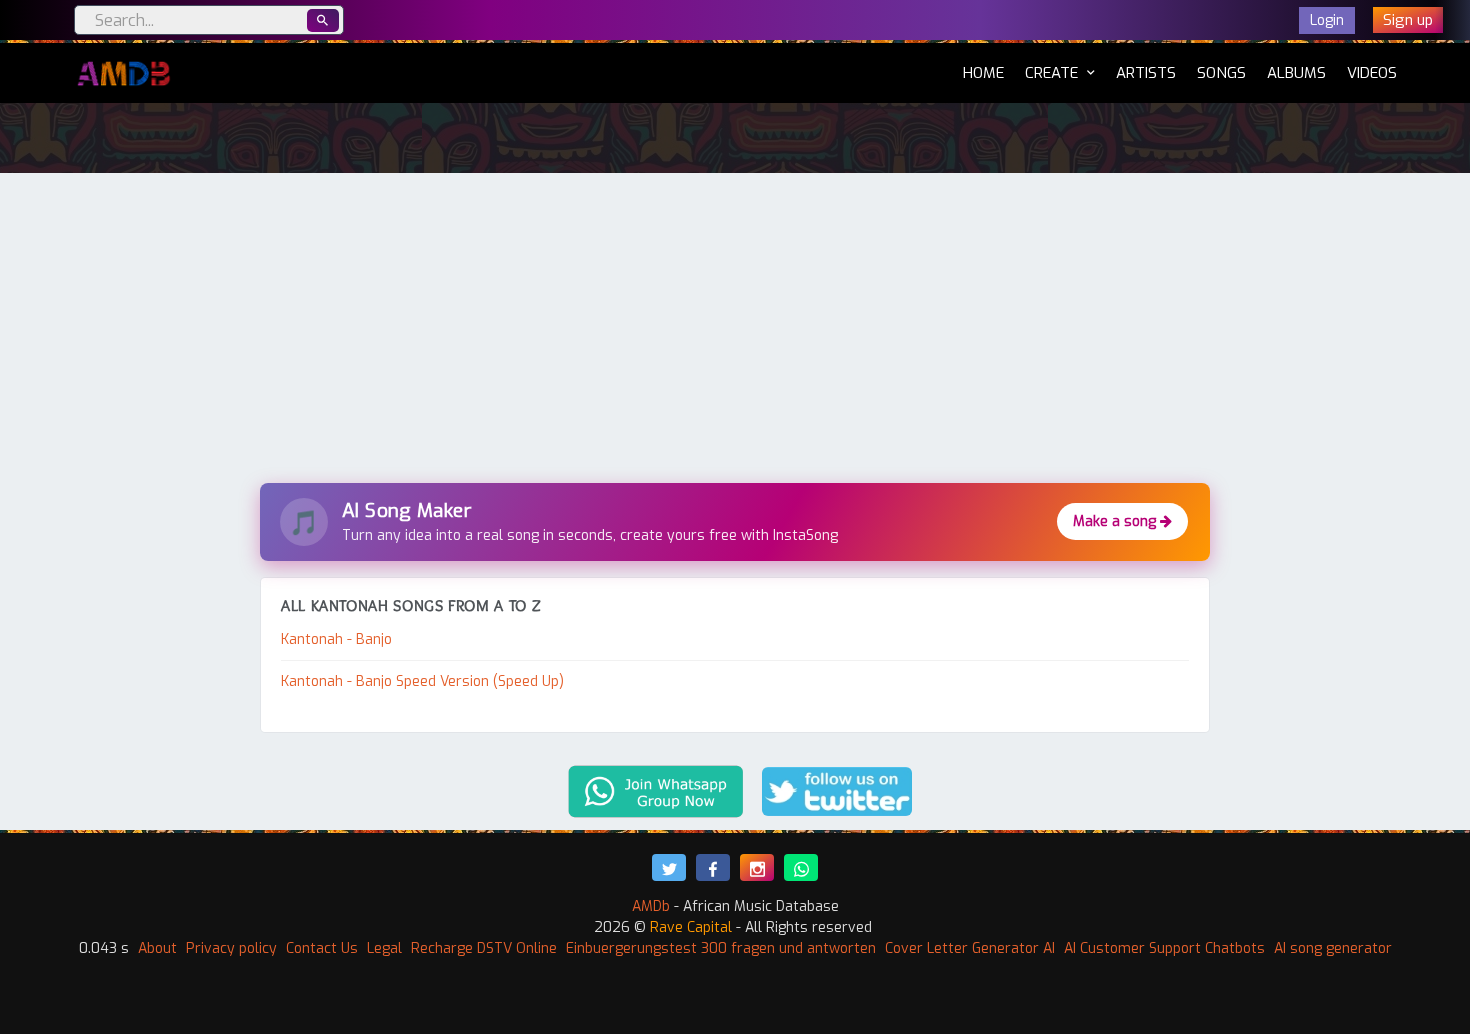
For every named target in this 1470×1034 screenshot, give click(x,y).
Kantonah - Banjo (336, 639)
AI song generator (1333, 948)
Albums (1296, 73)
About (157, 948)
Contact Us (322, 948)
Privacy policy (231, 948)
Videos (1372, 73)
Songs (1221, 73)
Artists (1146, 73)
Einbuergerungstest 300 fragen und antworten (721, 948)
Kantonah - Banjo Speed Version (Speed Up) (422, 681)
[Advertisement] (735, 333)
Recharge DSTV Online (484, 948)
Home (983, 72)
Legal (384, 948)
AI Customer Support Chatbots (1164, 948)
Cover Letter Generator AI (970, 948)
